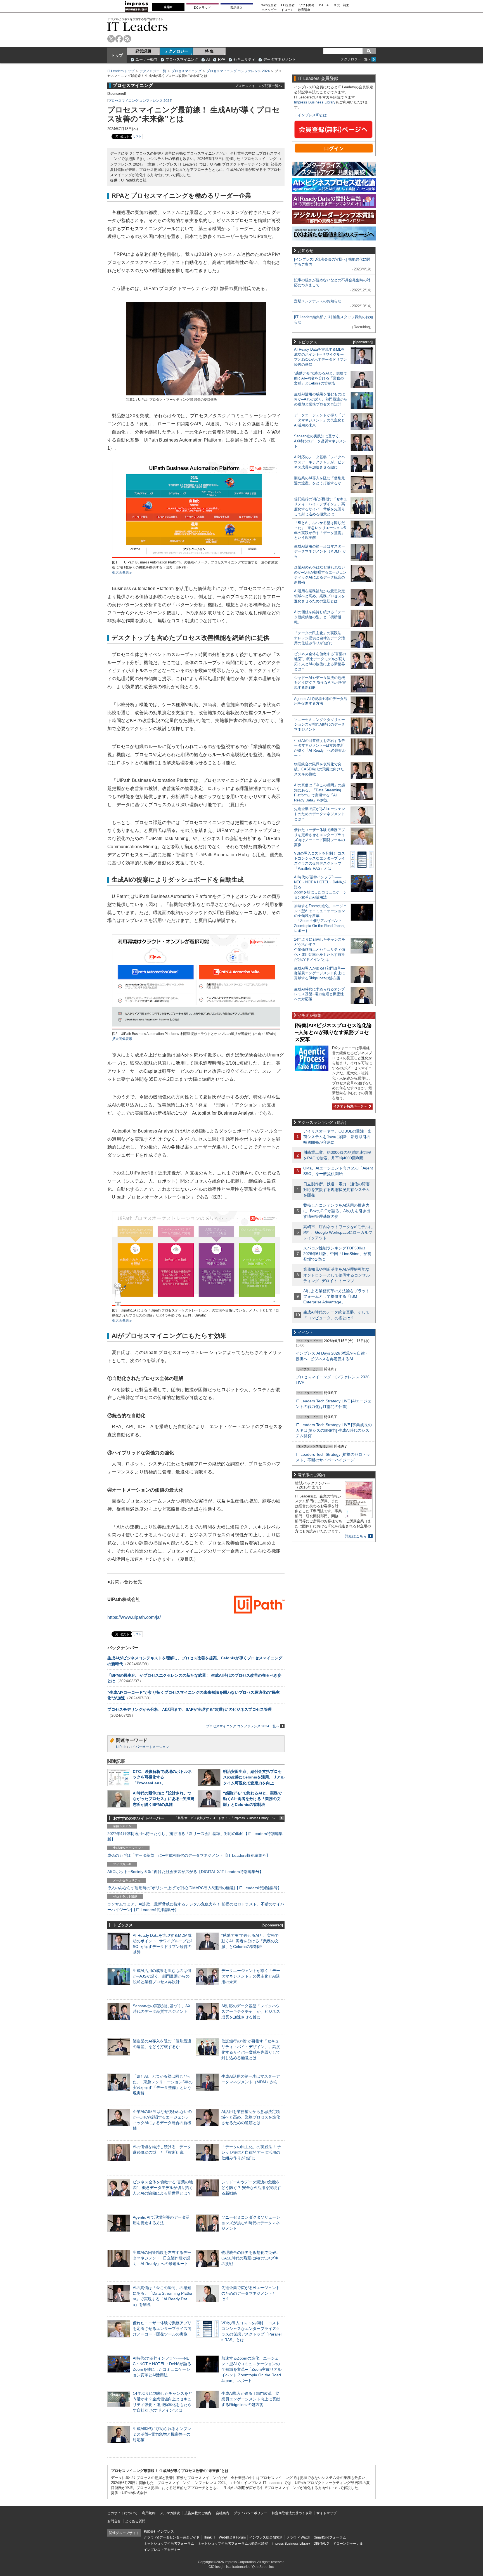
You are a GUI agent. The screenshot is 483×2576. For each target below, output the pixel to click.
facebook (119, 39)
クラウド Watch (298, 2537)
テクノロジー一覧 (153, 71)
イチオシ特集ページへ (350, 1106)
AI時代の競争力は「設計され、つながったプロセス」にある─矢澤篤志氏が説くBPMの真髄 (164, 1799)
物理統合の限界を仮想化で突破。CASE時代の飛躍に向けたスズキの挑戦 (251, 2258)
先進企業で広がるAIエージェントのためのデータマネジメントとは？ (251, 2293)
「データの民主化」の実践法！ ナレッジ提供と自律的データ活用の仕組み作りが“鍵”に (251, 2152)
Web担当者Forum (232, 2537)
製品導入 (236, 8)
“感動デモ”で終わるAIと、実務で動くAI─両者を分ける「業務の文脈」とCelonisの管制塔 (252, 1799)
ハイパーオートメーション (149, 1747)
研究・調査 (341, 5)
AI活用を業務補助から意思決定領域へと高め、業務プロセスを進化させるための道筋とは (251, 2117)
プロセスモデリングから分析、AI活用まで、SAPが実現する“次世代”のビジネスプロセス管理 (190, 1709)
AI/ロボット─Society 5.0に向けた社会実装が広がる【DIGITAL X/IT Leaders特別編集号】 (185, 1872)
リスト (137, 136)
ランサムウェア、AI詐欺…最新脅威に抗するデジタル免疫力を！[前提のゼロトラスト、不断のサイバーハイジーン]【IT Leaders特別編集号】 (196, 1907)
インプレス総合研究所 (266, 2537)
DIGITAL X (321, 2544)
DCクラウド (202, 8)
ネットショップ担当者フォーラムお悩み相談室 (233, 2544)
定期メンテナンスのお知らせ (318, 301)
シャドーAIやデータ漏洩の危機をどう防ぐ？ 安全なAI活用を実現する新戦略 (251, 2188)
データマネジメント (280, 59)
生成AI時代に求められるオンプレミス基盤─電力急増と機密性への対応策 (162, 2434)
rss (127, 39)
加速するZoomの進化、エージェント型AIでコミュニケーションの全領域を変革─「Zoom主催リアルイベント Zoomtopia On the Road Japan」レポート (251, 2369)
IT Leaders (138, 26)
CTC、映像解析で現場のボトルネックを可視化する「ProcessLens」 (162, 1777)
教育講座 (304, 10)
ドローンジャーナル (348, 2544)
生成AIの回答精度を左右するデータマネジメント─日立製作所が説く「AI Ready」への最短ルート (162, 2258)
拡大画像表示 (122, 572)
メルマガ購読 (170, 2513)
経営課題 (143, 51)
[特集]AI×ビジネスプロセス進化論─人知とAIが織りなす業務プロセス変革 (333, 1032)
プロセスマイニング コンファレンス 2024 (238, 71)
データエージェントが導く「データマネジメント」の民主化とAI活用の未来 (251, 1976)
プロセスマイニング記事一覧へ (258, 86)
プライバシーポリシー (250, 2513)
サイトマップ (326, 2513)
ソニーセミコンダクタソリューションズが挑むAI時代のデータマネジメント (251, 2223)
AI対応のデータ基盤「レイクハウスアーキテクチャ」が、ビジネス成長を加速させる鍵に (251, 2011)
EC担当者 (288, 5)
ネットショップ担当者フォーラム (169, 2544)
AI (208, 59)
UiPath (121, 1747)
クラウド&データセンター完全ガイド (172, 2537)
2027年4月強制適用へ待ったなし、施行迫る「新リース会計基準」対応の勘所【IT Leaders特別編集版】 (195, 1836)
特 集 (209, 51)
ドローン (287, 10)
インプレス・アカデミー (162, 2550)
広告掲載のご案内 (198, 2513)
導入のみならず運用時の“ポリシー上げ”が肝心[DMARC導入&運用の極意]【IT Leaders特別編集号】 (194, 1888)
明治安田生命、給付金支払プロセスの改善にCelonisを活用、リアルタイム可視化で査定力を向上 (254, 1777)
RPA (222, 59)
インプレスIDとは (312, 115)
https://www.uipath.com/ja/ (134, 1617)
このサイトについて (122, 2513)
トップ (117, 55)
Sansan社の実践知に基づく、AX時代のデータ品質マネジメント (320, 441)
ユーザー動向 (146, 59)
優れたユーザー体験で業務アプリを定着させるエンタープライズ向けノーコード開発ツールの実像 (162, 2329)
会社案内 (222, 2513)
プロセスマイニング (182, 59)
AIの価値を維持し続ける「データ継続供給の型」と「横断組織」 (319, 617)
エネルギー (269, 10)
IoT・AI (324, 5)
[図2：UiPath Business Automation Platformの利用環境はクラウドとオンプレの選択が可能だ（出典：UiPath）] (196, 1029)
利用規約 (149, 2513)
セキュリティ (244, 59)
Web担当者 (269, 5)
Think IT (209, 2537)
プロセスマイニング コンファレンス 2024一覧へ (243, 1726)
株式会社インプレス (159, 2532)
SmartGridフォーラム (330, 2537)
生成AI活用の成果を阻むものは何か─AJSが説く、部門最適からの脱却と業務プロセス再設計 (162, 1976)
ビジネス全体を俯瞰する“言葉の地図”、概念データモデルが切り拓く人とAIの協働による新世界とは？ (163, 2188)
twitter (111, 39)
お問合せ (114, 2521)
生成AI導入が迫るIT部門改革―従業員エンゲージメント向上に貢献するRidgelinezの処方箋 (251, 2399)
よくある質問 (135, 2521)
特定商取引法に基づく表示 (292, 2513)
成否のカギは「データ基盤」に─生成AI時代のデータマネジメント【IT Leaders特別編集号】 (189, 1855)
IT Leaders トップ (121, 71)
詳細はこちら (356, 1536)
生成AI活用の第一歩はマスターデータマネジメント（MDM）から (320, 551)
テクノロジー (176, 51)
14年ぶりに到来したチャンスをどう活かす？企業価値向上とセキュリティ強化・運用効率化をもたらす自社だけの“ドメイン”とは (320, 950)
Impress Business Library (315, 102)
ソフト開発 (307, 5)
